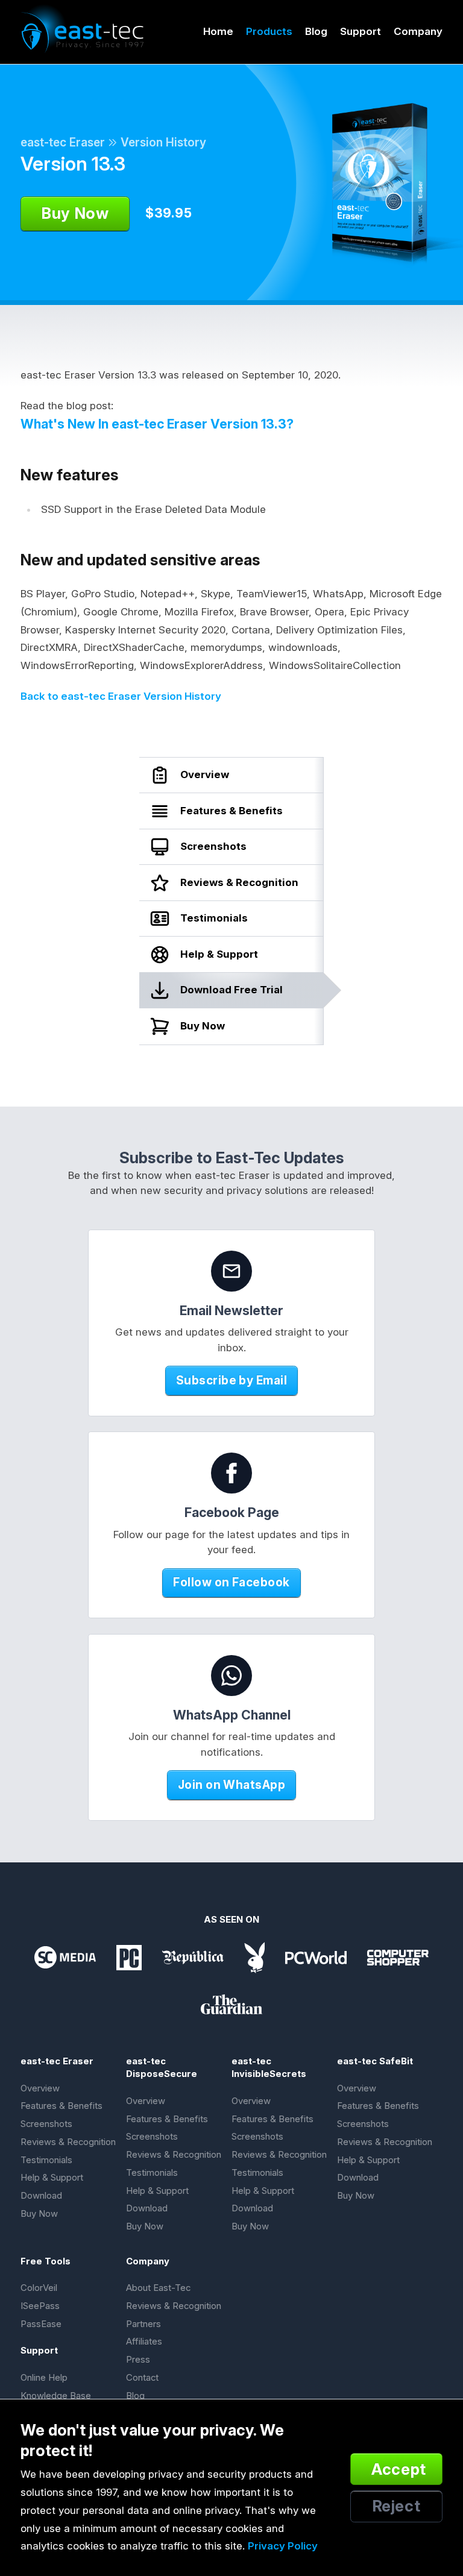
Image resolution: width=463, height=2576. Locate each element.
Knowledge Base (56, 2396)
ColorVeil (39, 2288)
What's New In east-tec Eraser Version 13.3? (157, 424)
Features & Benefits (61, 2106)
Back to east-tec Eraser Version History (121, 696)
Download (41, 2196)
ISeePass (40, 2306)
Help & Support (52, 2178)
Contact (142, 2378)
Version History (163, 142)
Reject (397, 2506)
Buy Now (39, 2214)
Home (218, 31)
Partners (143, 2324)
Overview (40, 2088)
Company (418, 31)
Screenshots (46, 2124)
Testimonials (46, 2160)
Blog (316, 31)
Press (138, 2360)
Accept (399, 2469)
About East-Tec (158, 2288)
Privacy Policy (283, 2546)
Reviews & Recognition (68, 2142)
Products (269, 31)
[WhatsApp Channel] (231, 1676)
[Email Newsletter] (231, 1271)
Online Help (44, 2378)
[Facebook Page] (231, 1473)
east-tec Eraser (63, 142)
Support (361, 31)
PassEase (41, 2324)
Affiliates (144, 2342)
